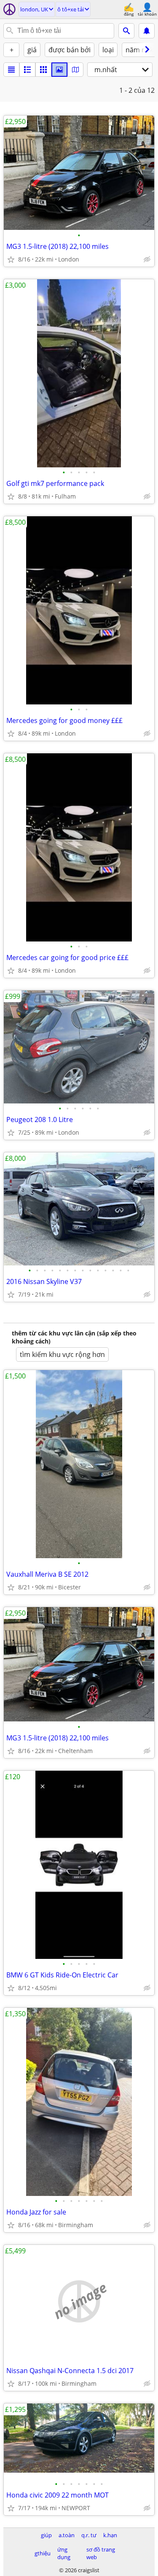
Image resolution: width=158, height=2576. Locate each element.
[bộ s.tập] (59, 70)
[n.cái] (27, 70)
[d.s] (11, 70)
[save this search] (147, 31)
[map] (75, 70)
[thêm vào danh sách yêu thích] (11, 259)
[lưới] (43, 70)
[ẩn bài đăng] (147, 259)
